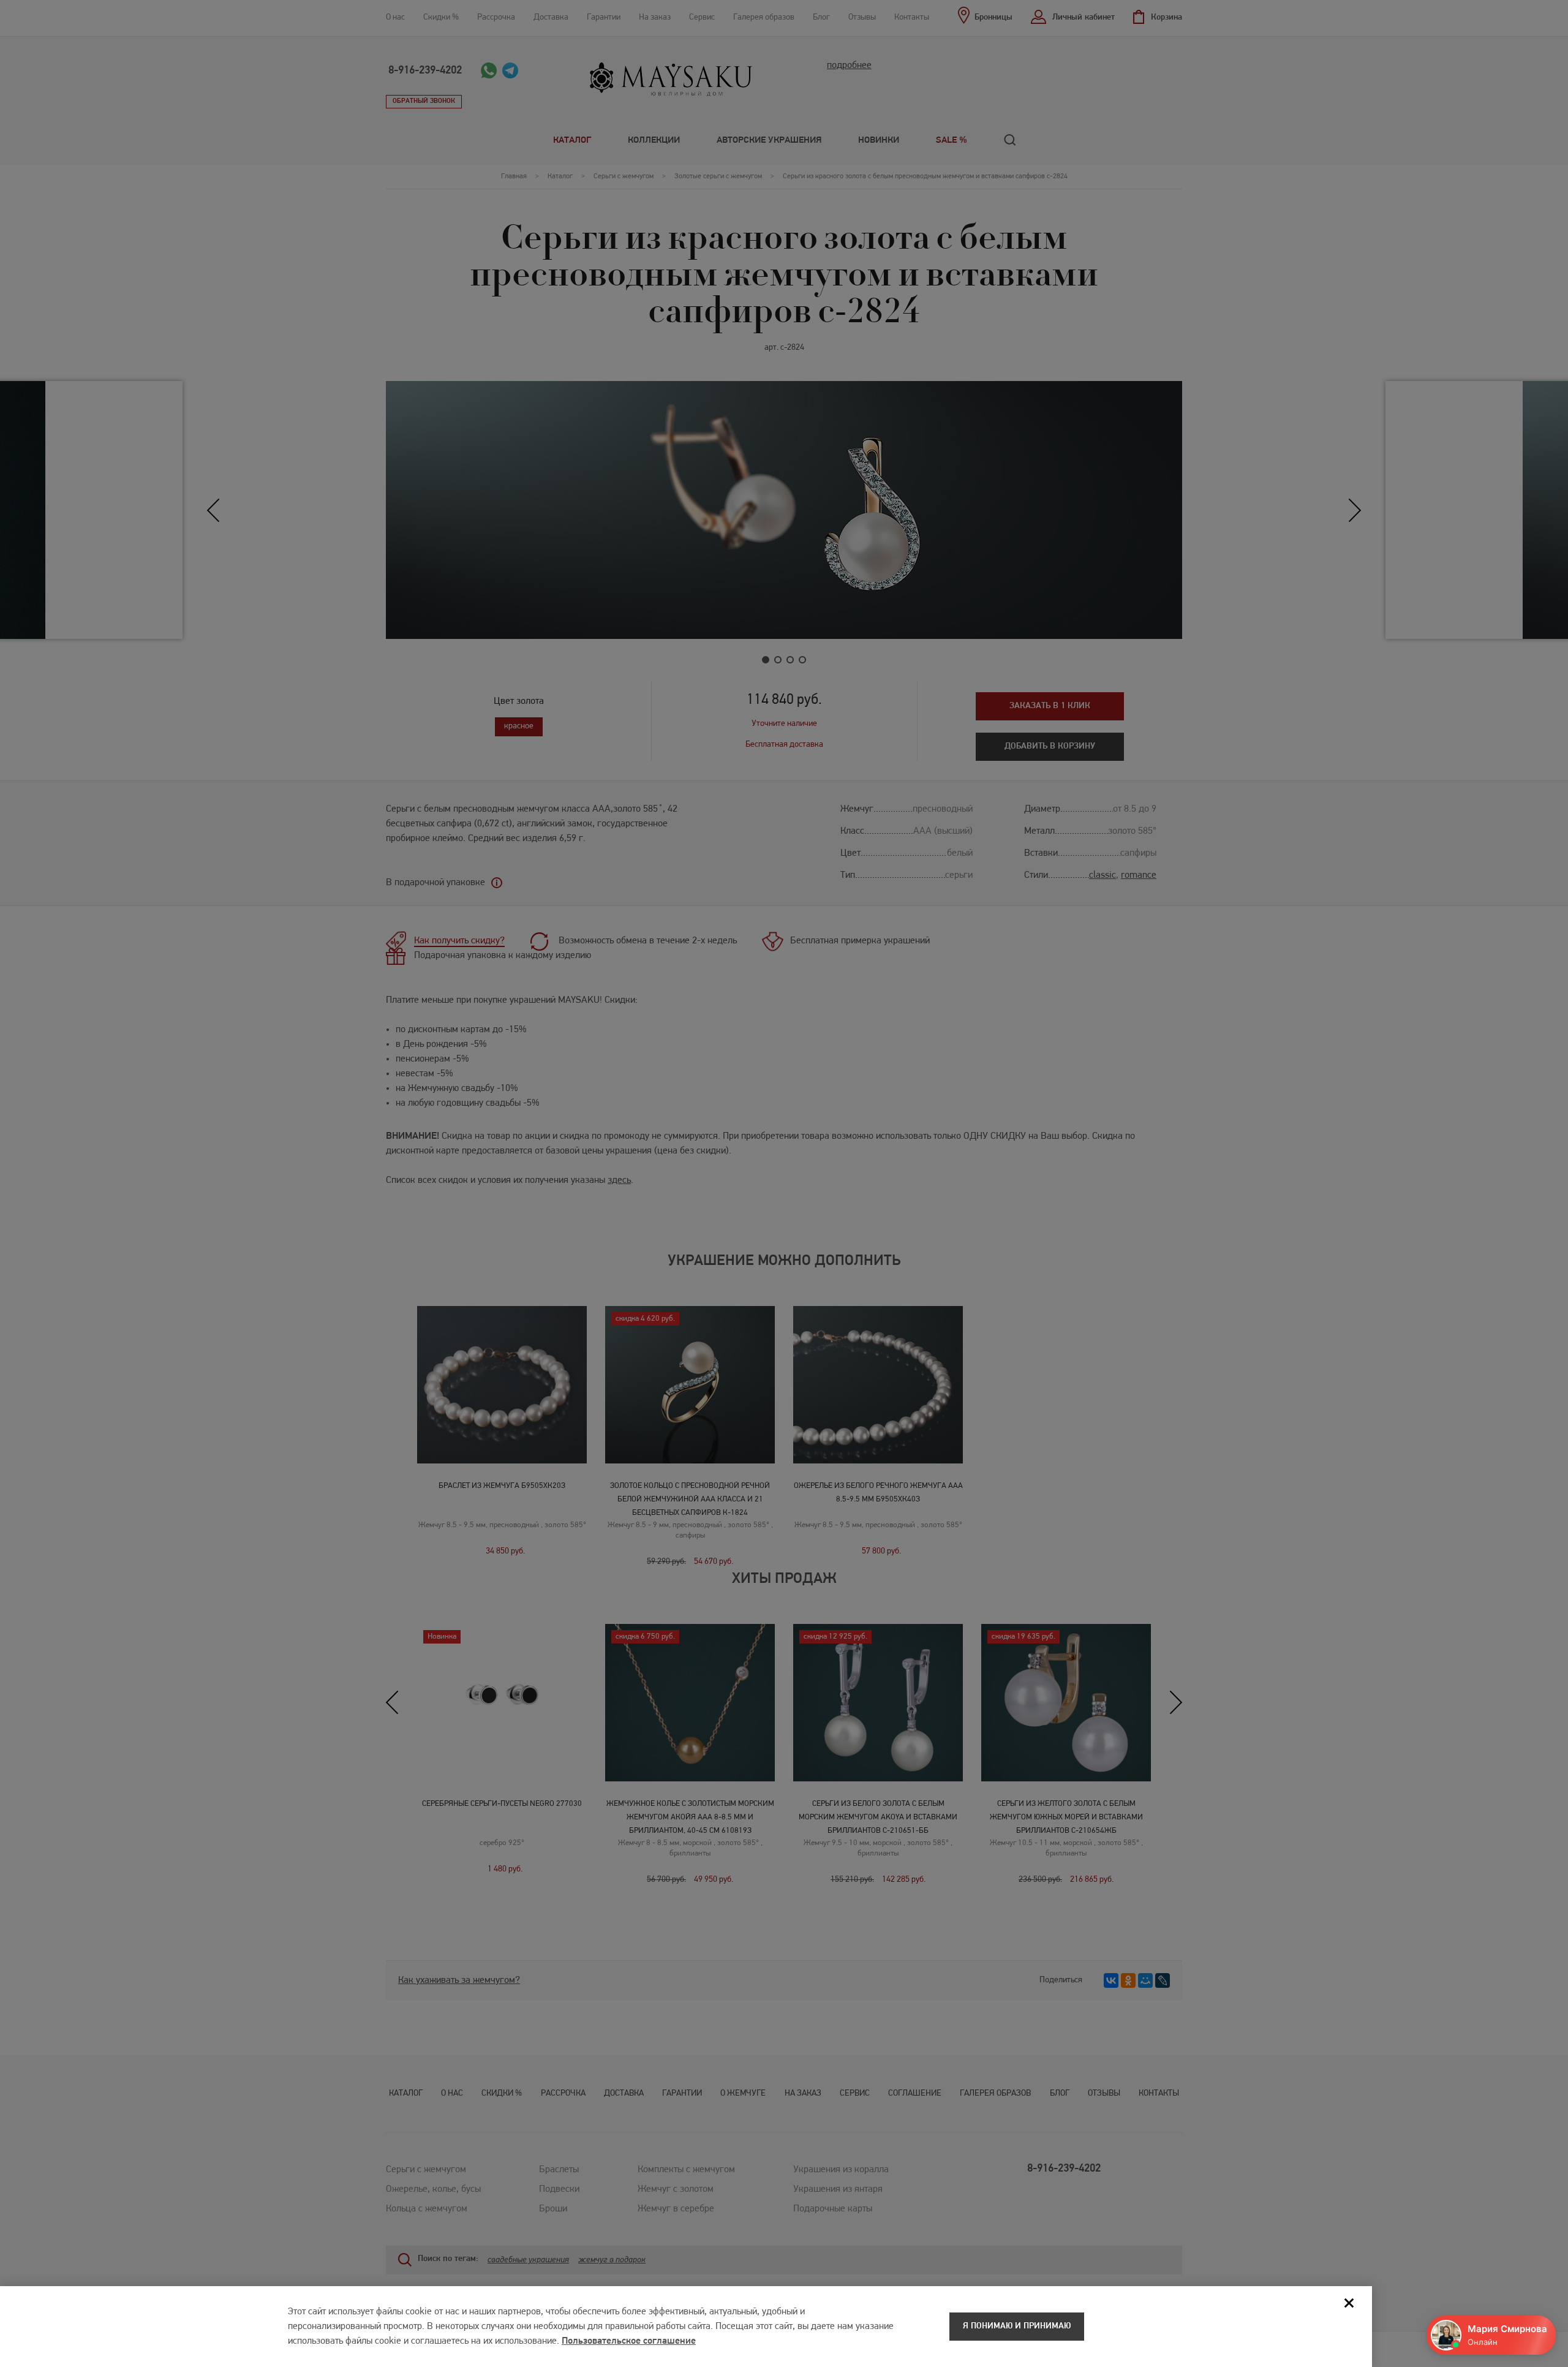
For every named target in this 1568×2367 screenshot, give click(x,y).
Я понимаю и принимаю (1017, 2326)
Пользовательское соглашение (629, 2341)
